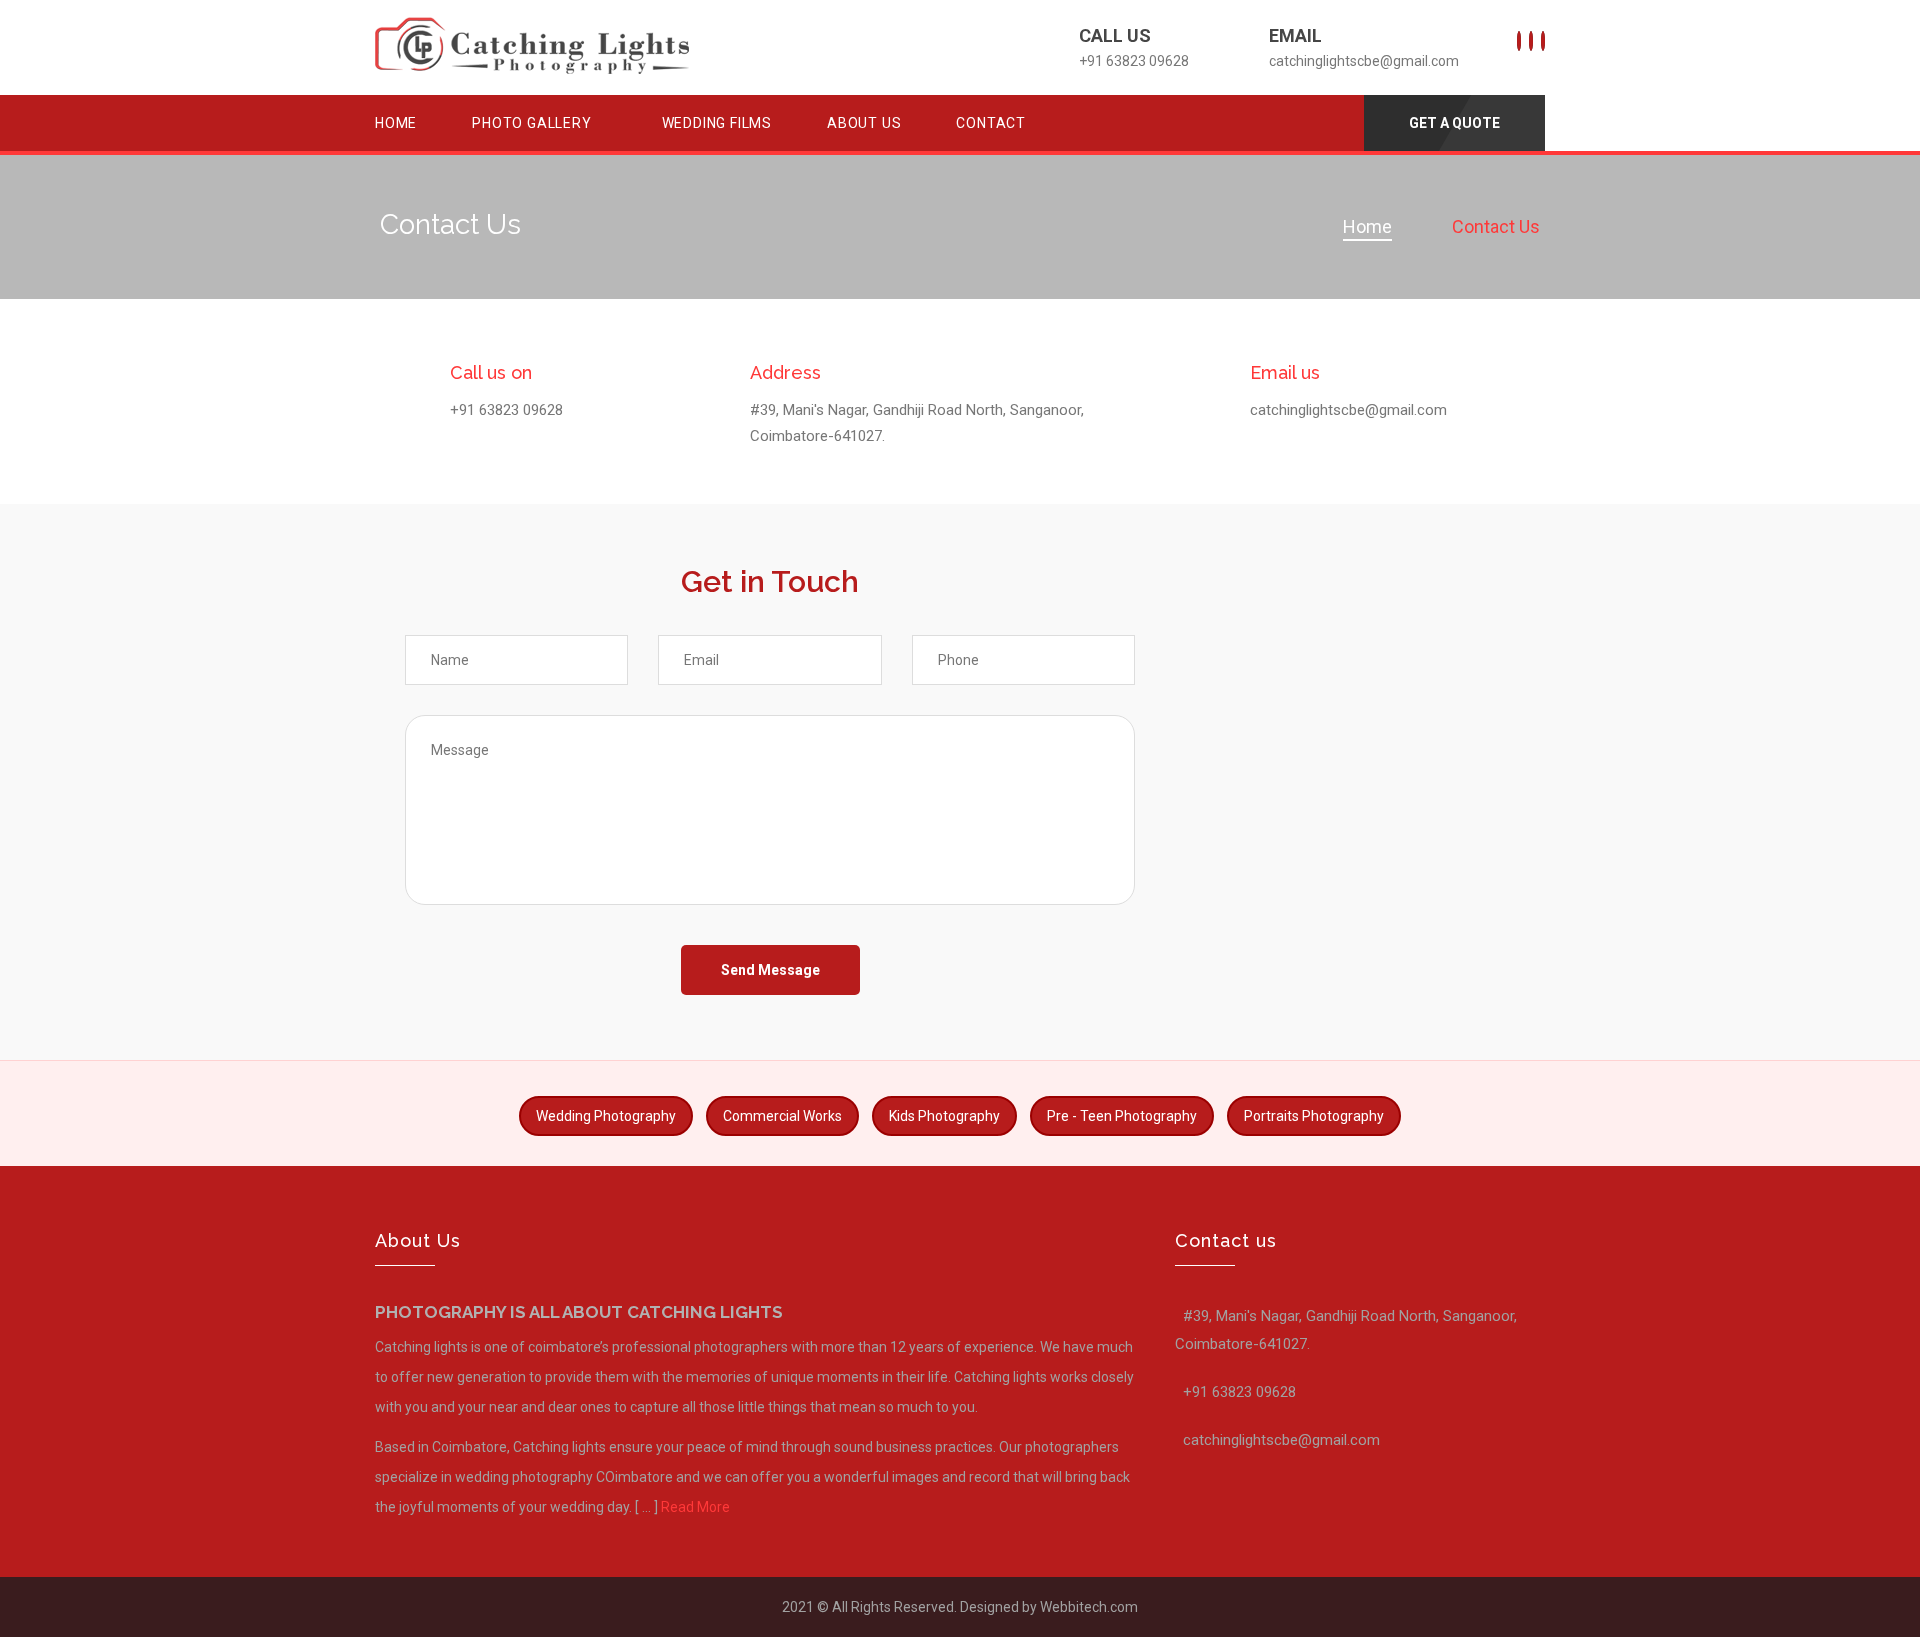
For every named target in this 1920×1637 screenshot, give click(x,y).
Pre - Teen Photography (1122, 1116)
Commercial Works (782, 1116)
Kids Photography (944, 1116)
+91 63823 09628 (506, 410)
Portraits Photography (1314, 1116)
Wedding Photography (606, 1116)
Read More (695, 1507)
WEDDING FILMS (717, 123)
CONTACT (991, 123)
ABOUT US (864, 123)
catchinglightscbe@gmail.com (1364, 61)
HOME (396, 123)
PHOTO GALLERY (531, 123)
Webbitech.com (1087, 1607)
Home (1367, 226)
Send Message (770, 970)
